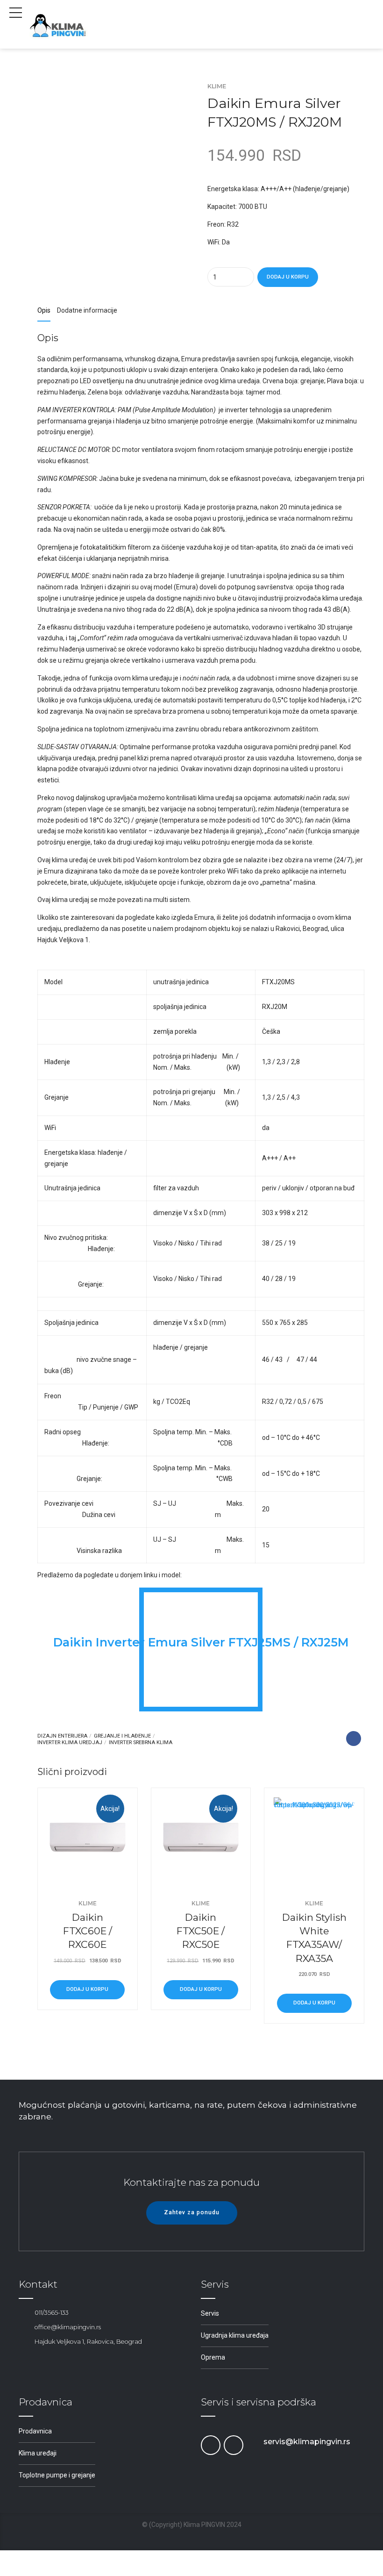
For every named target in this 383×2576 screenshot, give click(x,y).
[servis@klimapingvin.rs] (252, 2442)
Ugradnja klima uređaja (235, 2335)
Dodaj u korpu (288, 277)
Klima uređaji (38, 2453)
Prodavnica (35, 2431)
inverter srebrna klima (141, 1742)
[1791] (314, 1838)
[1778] (88, 1838)
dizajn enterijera (62, 1736)
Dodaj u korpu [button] (87, 1989)
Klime (217, 86)
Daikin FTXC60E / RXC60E (88, 1931)
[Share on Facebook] (354, 1739)
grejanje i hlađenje (122, 1736)
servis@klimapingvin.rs (307, 2442)
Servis (210, 2313)
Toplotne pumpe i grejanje (57, 2475)
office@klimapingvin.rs (68, 2327)
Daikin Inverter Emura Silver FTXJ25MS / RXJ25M (201, 1642)
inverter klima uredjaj (70, 1742)
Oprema (213, 2357)
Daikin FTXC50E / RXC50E (201, 1931)
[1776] (201, 1838)
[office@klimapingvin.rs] (23, 2327)
